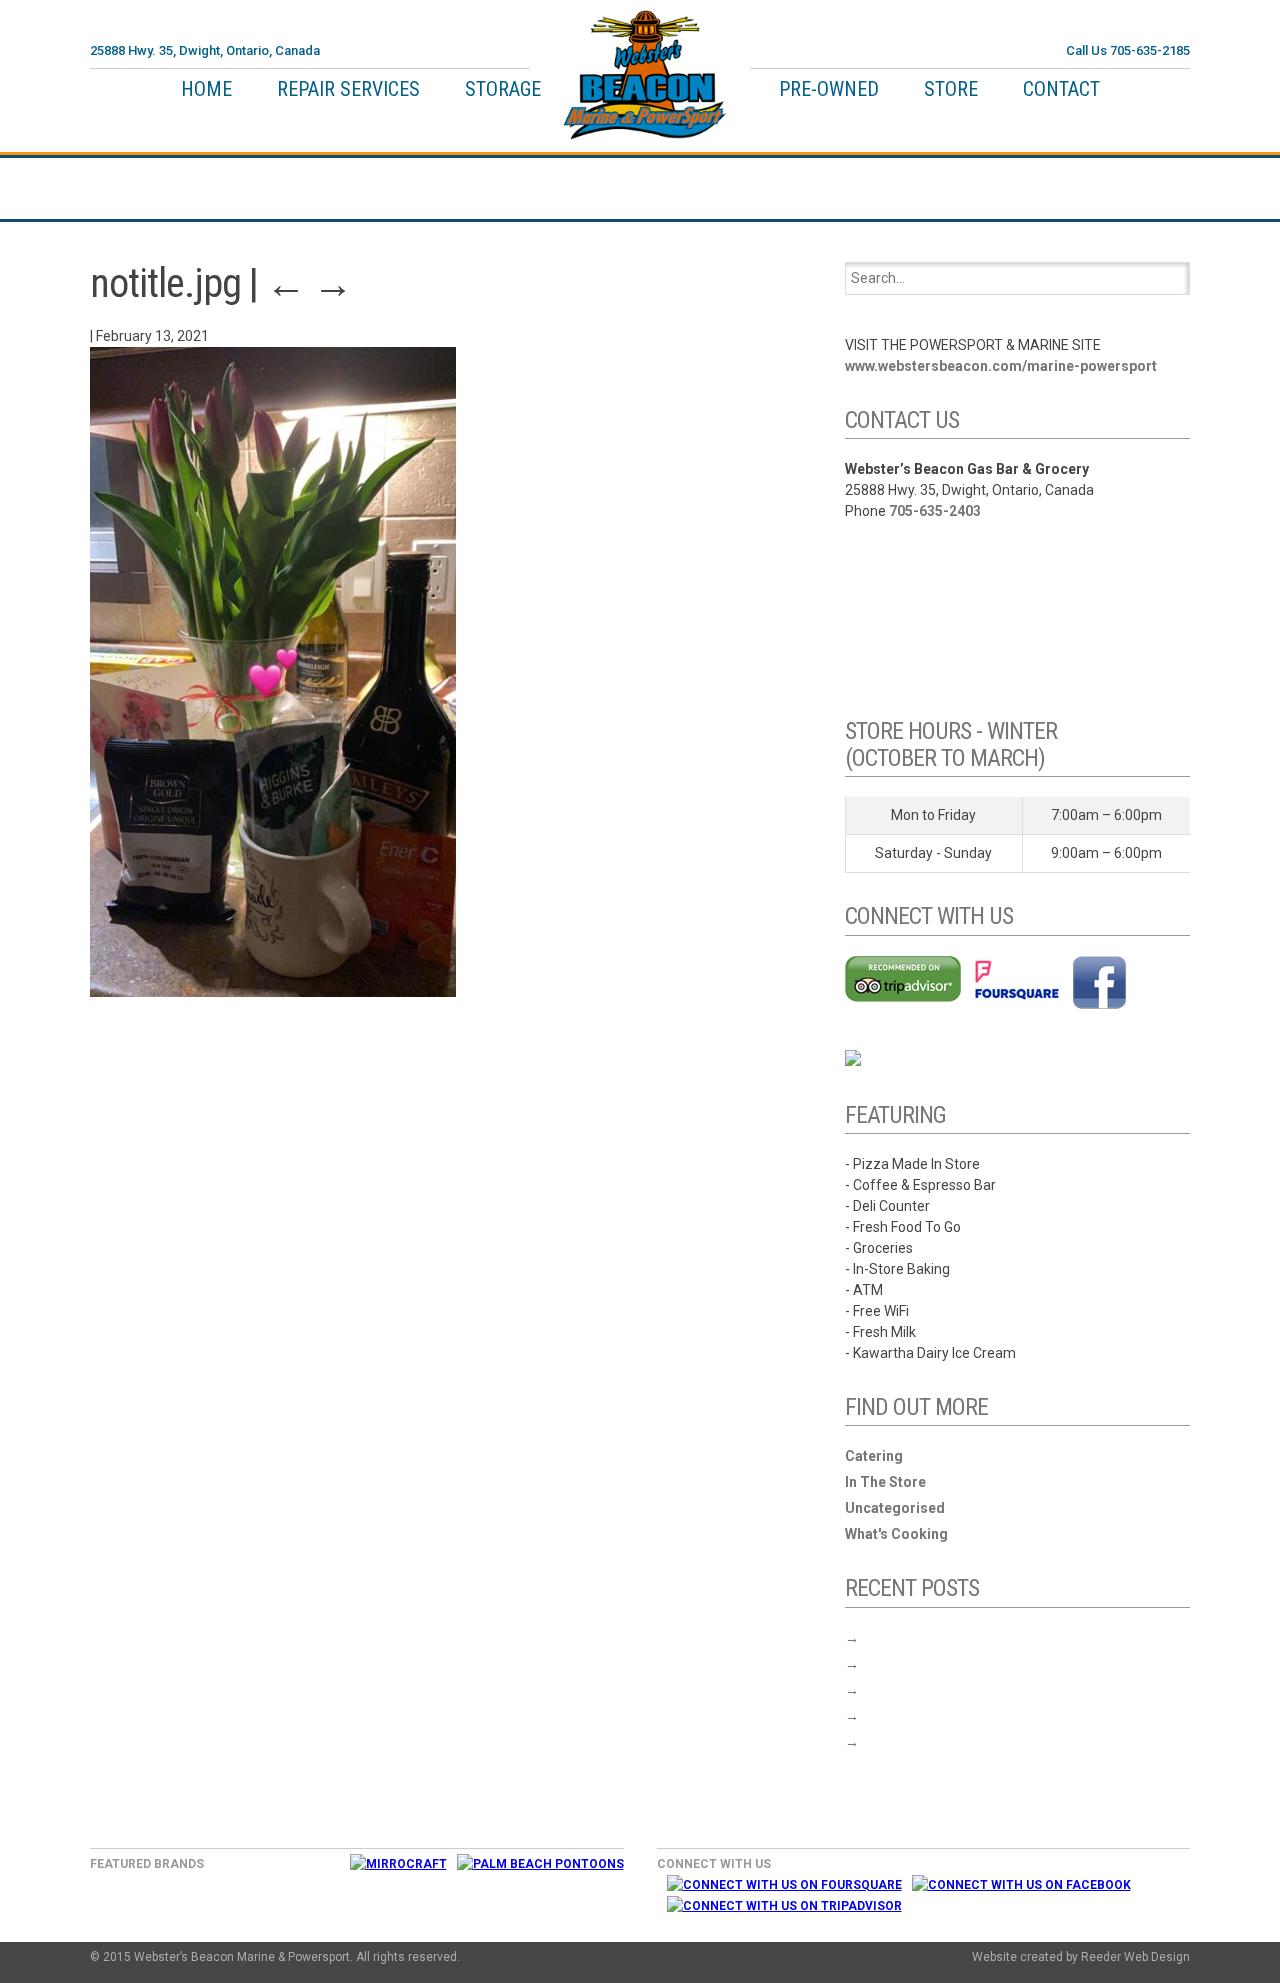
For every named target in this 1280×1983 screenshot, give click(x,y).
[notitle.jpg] (273, 992)
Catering (874, 1456)
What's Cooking (896, 1534)
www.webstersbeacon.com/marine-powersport (1001, 366)
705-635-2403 (935, 511)
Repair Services (348, 89)
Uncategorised (895, 1508)
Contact (1061, 89)
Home (206, 89)
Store (951, 89)
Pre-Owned (829, 89)
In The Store (885, 1482)
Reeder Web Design (1135, 1957)
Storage (503, 89)
